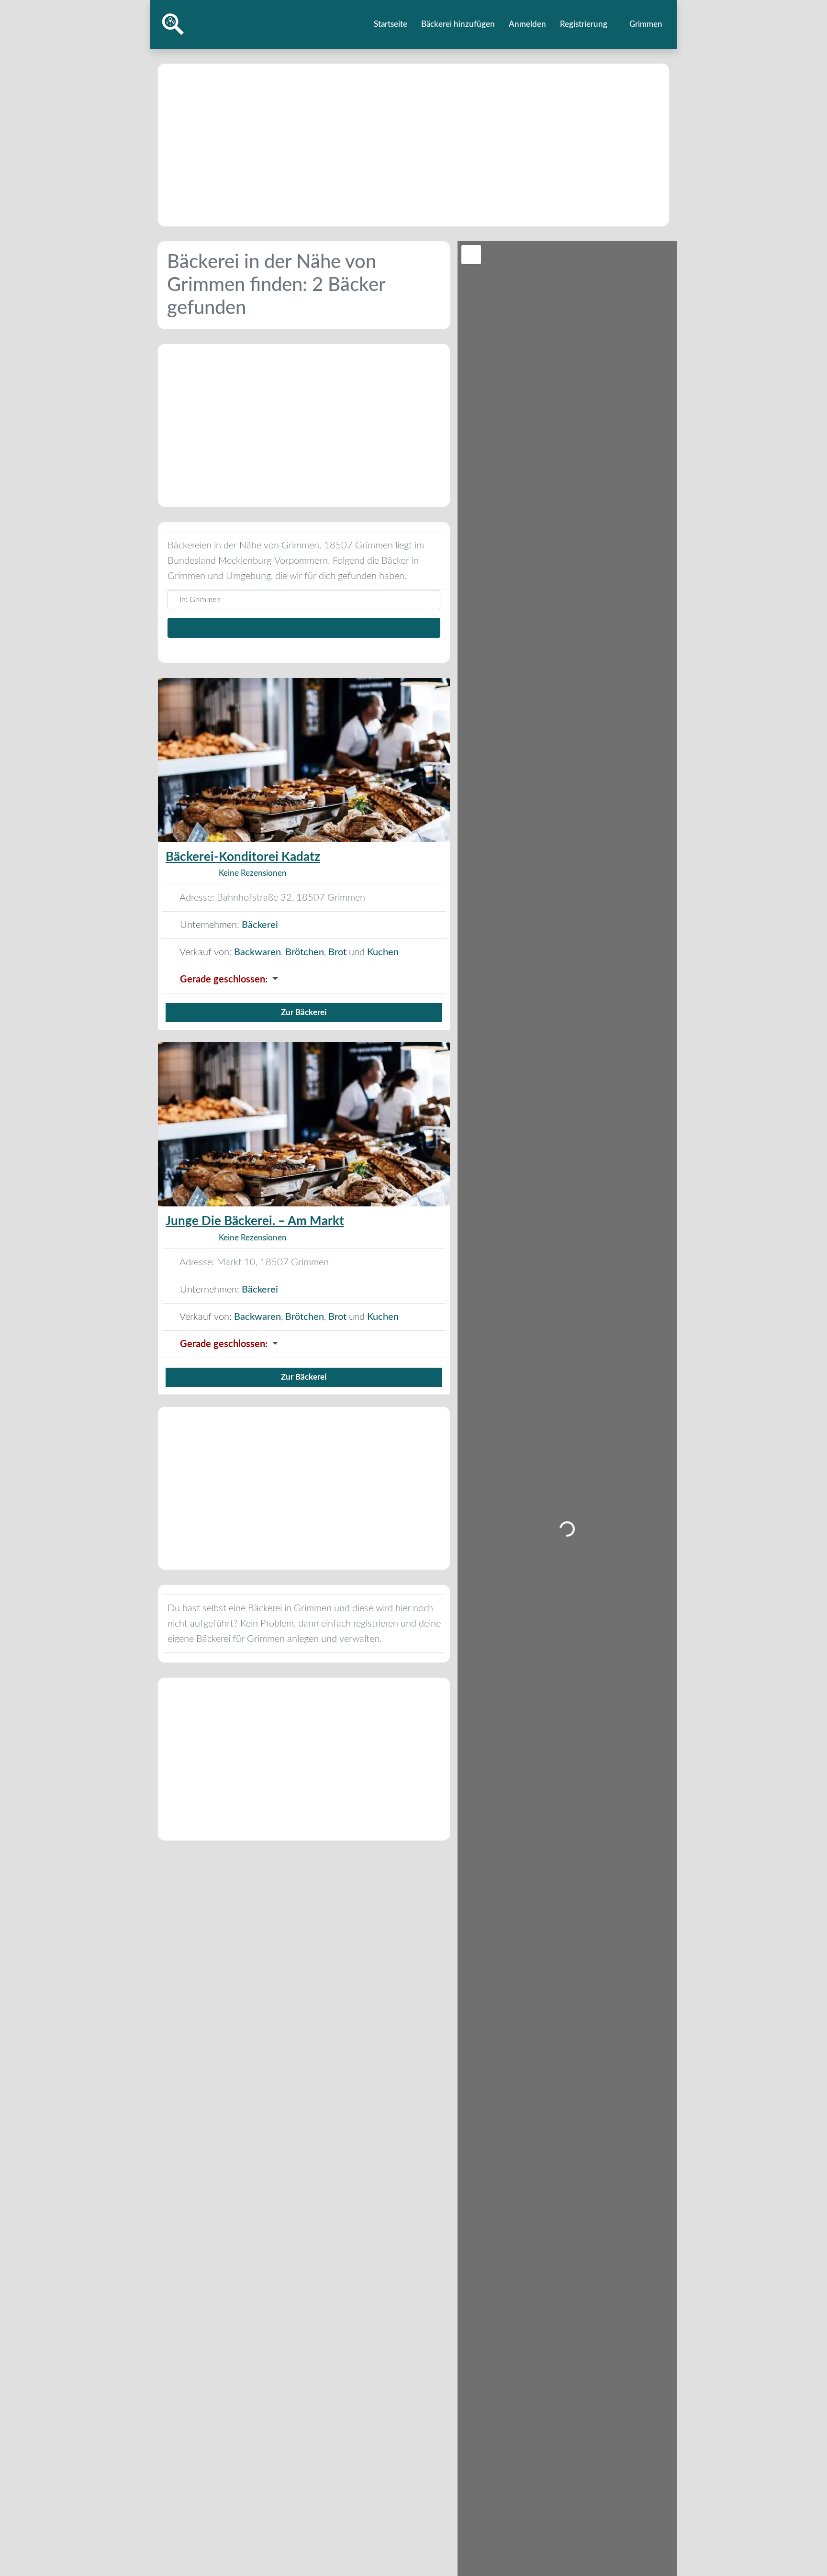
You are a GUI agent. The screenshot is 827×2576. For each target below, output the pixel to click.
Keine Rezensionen (253, 873)
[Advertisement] (413, 145)
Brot (337, 952)
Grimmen (645, 24)
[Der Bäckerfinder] (173, 24)
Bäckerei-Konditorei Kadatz (243, 857)
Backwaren (257, 952)
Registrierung (584, 24)
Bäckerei (260, 925)
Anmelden (527, 24)
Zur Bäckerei (304, 1012)
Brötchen (305, 952)
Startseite (391, 24)
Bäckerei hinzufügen (458, 24)
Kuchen (383, 952)
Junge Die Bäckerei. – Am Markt (255, 1221)
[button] (304, 980)
